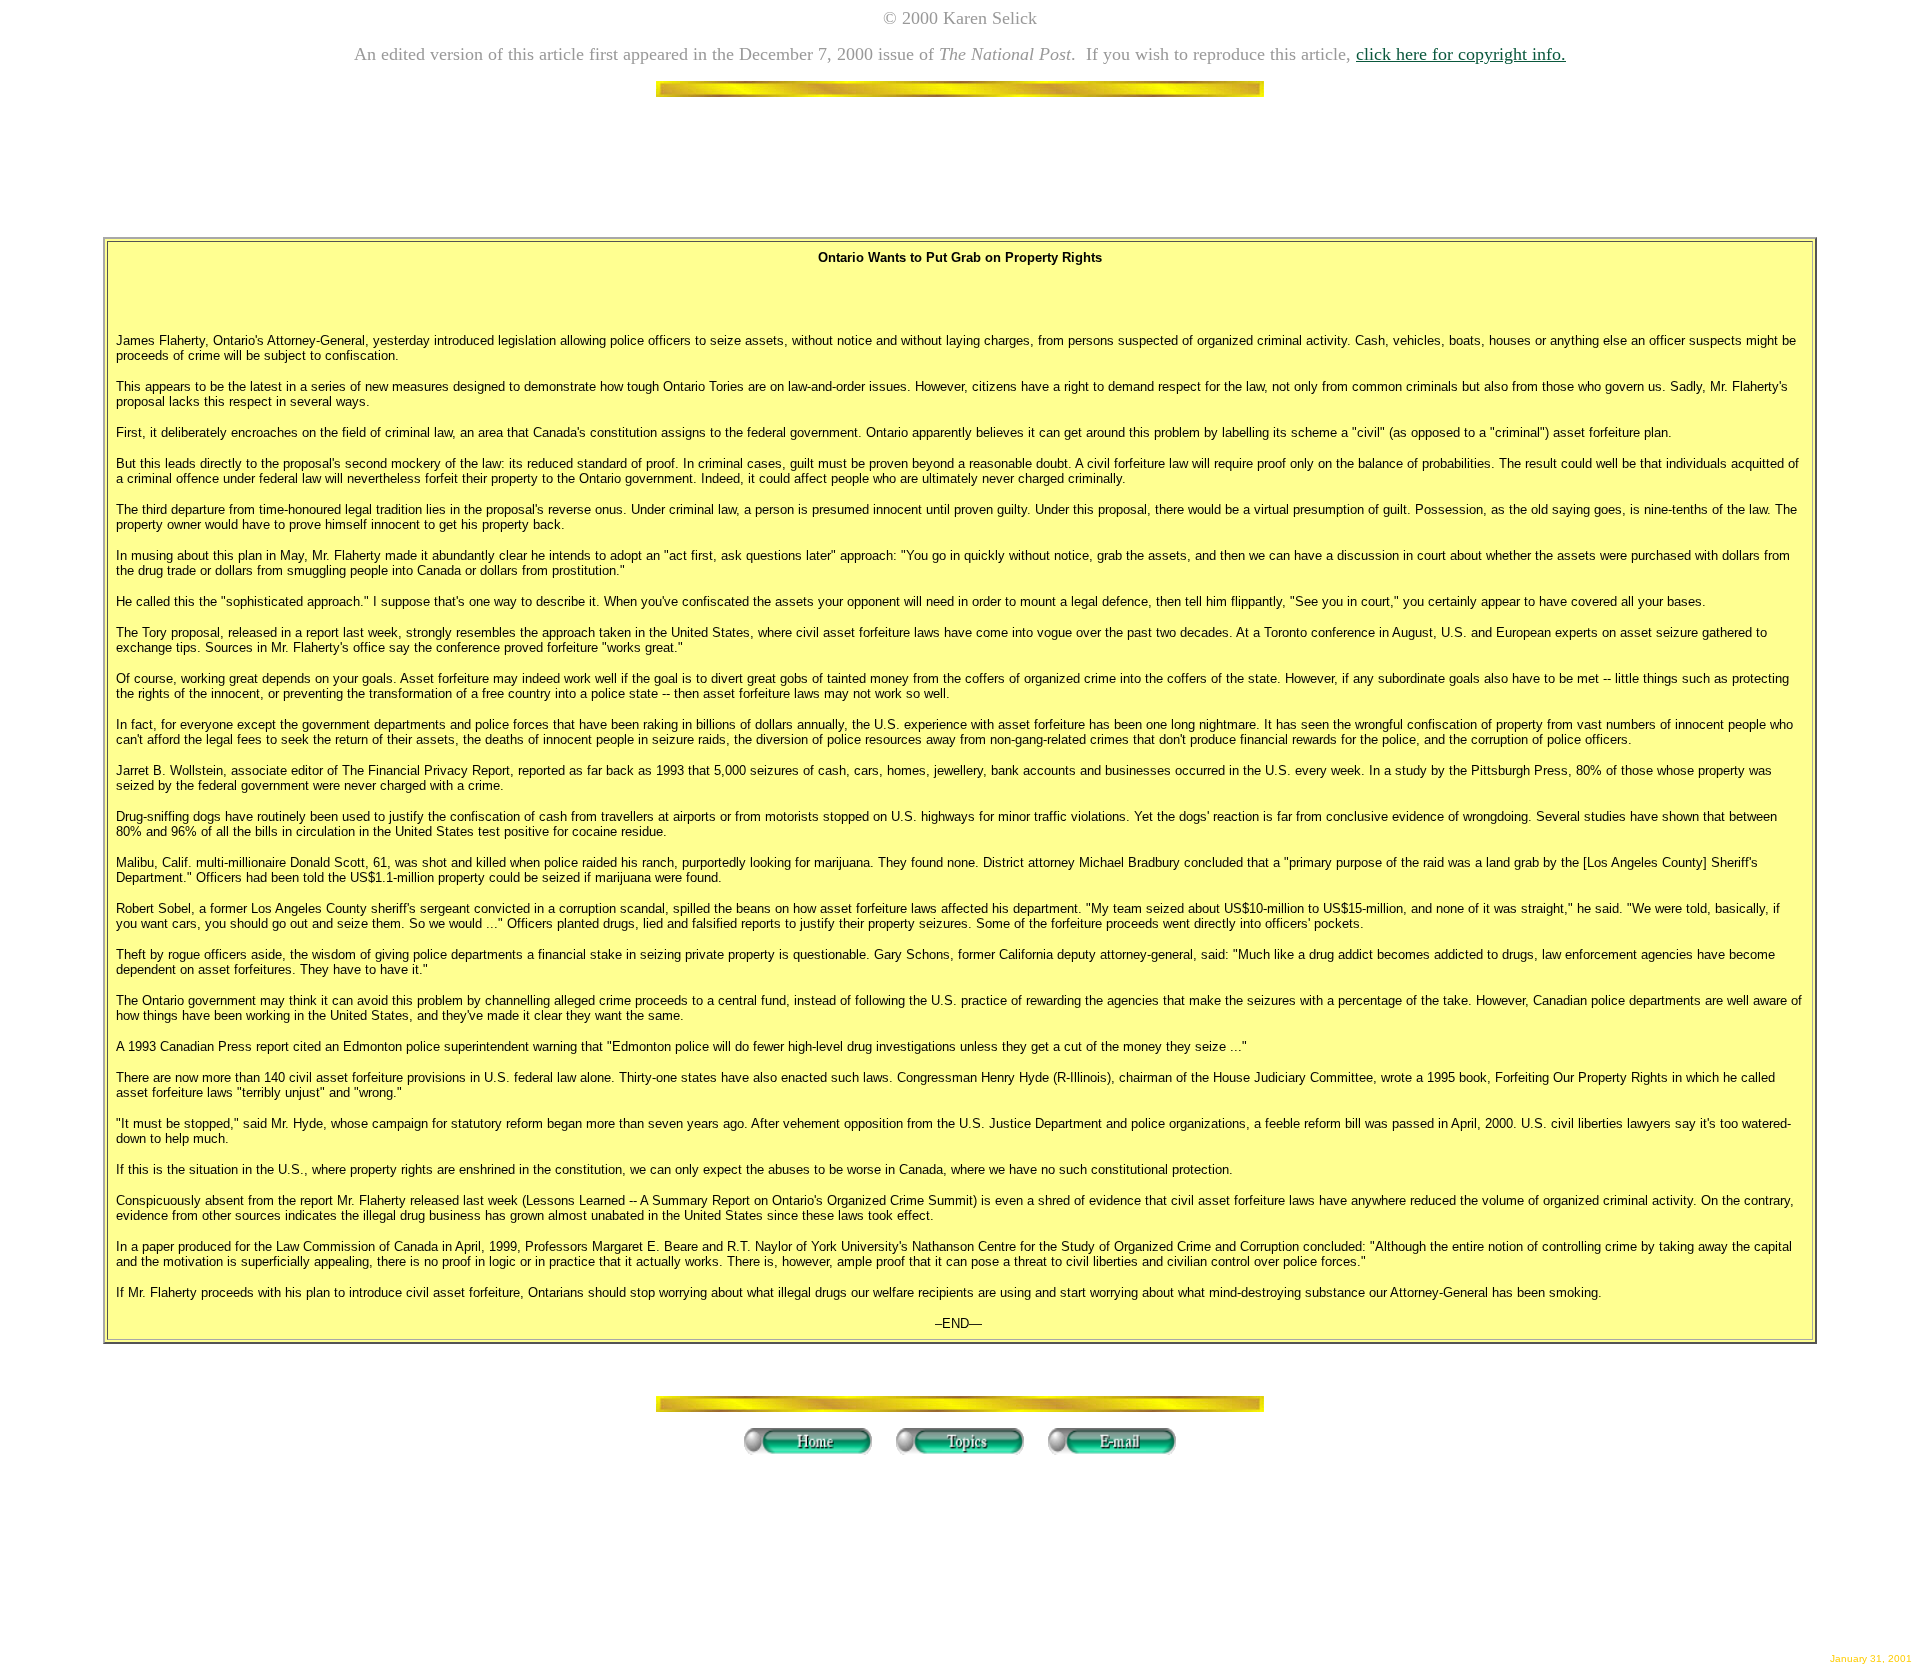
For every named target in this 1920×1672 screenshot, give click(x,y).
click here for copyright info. (1461, 54)
